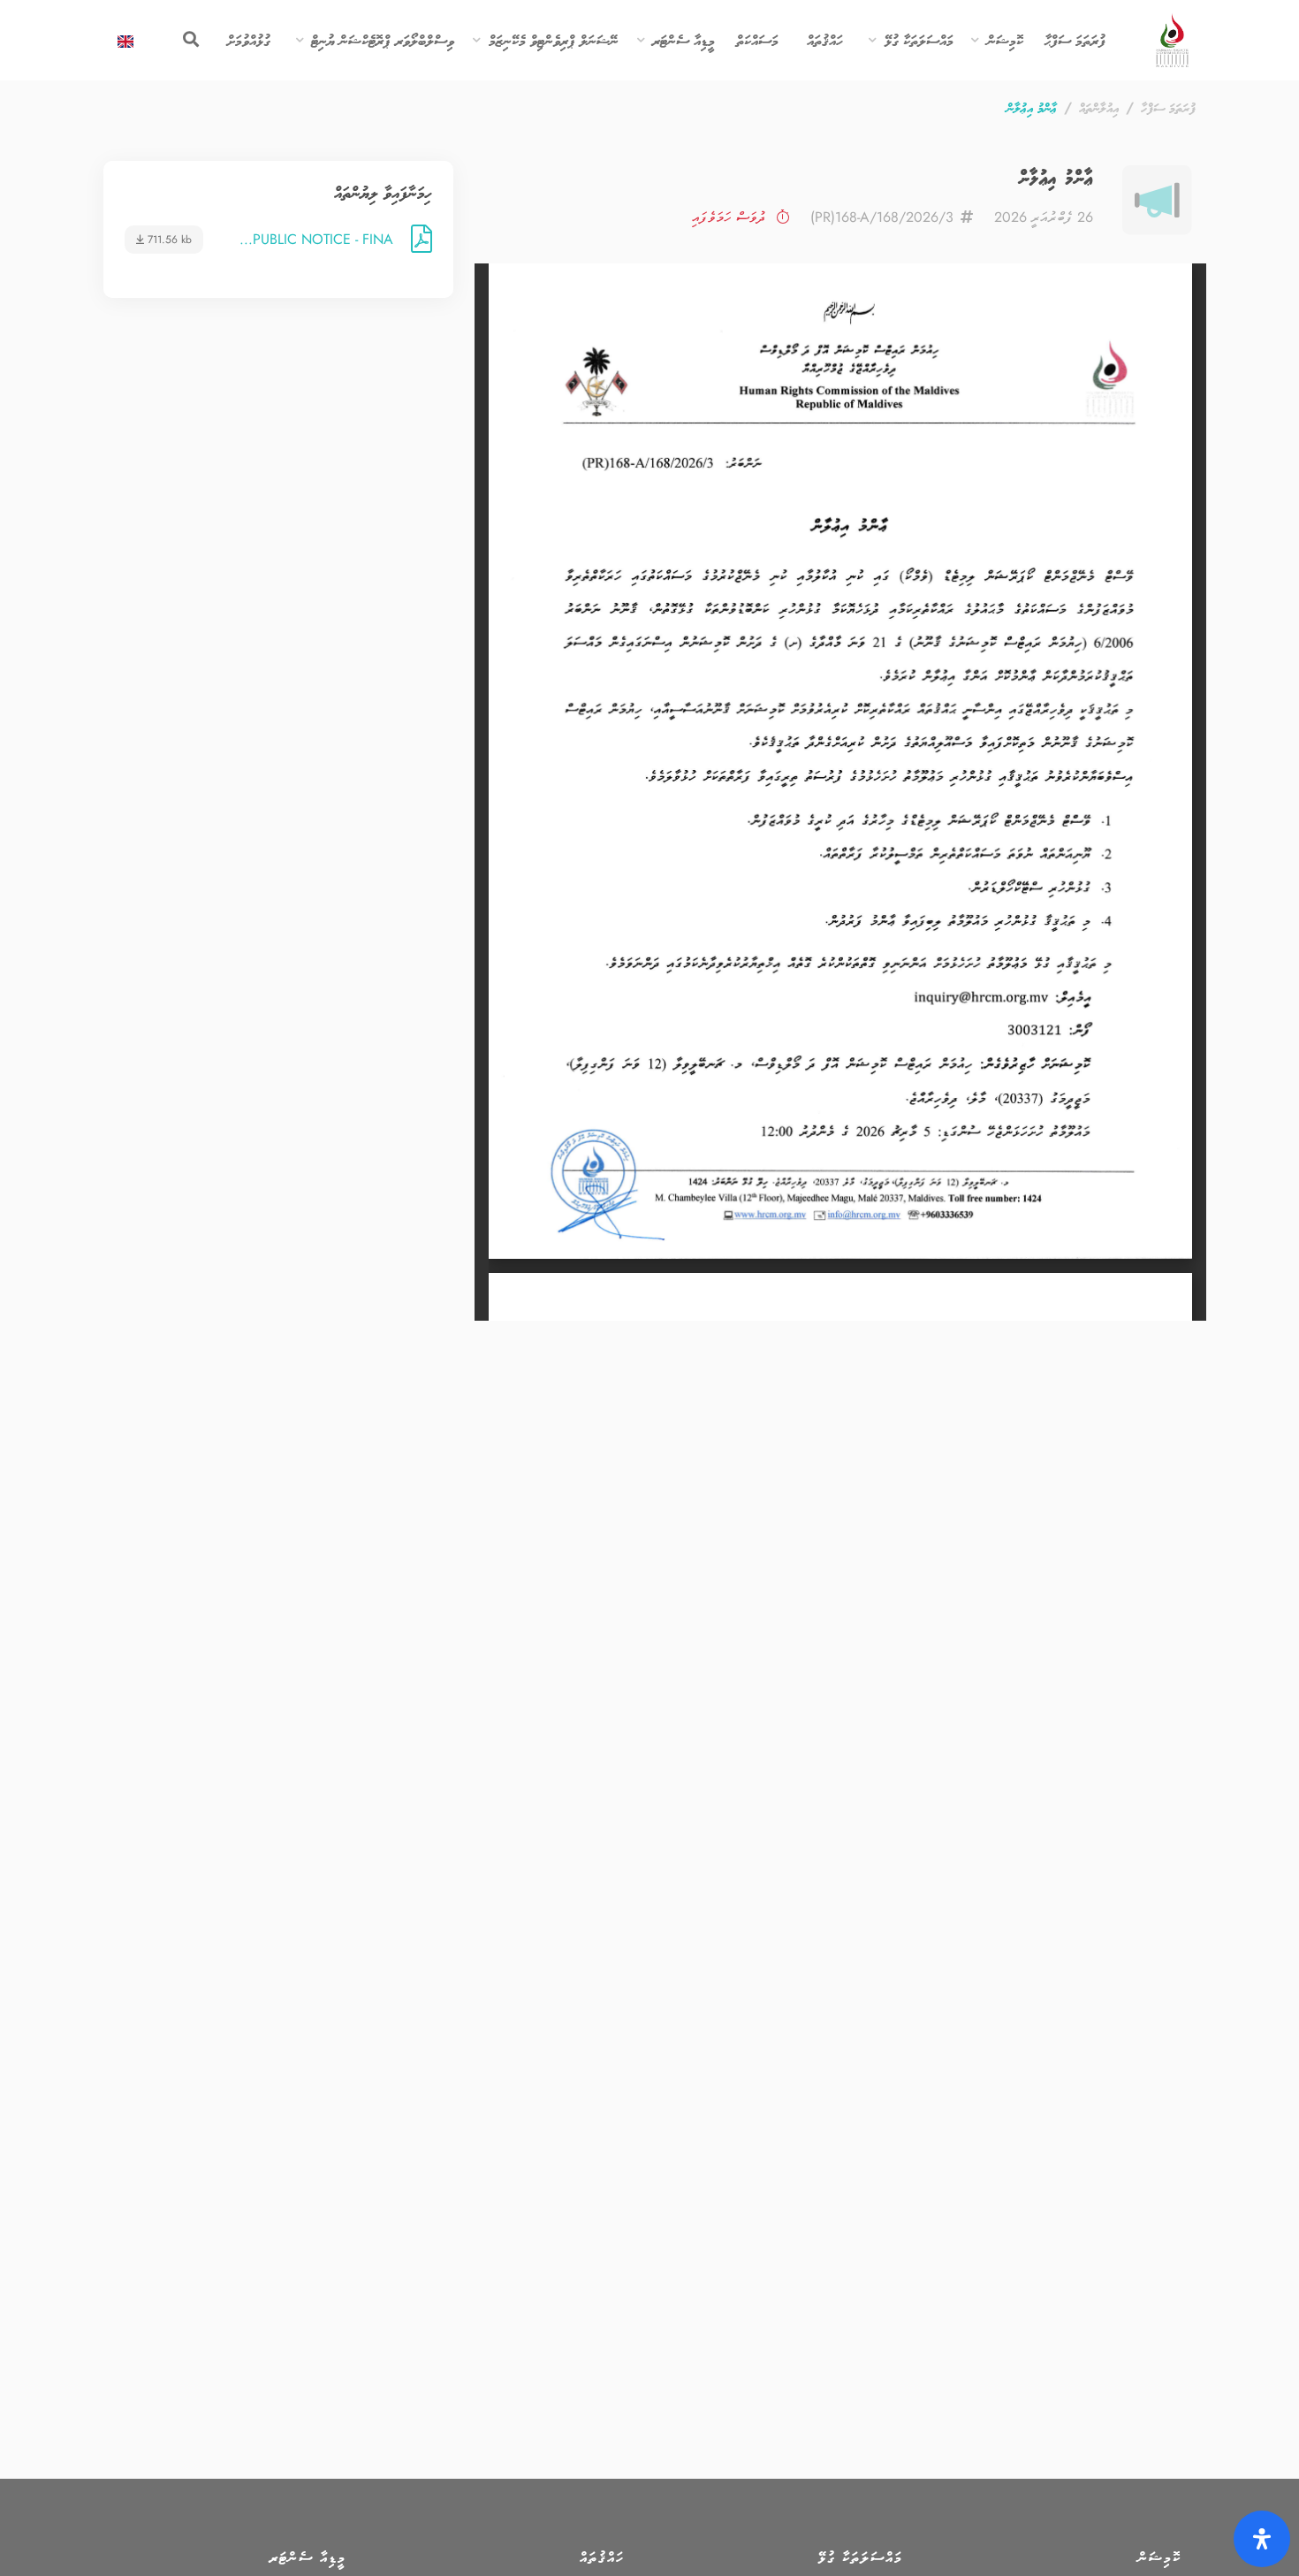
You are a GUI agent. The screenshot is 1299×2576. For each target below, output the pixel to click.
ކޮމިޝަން (1005, 40)
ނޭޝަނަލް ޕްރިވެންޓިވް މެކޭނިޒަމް (554, 40)
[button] (976, 41)
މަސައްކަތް (757, 40)
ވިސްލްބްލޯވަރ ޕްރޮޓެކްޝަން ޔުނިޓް (383, 40)
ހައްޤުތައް (825, 40)
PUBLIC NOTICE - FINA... (316, 240)
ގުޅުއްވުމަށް (249, 40)
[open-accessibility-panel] (1262, 2539)
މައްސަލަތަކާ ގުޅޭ (919, 40)
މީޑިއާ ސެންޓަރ (684, 40)
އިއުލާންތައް (1099, 107)
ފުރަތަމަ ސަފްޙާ (1075, 40)
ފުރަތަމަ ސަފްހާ (1168, 107)
